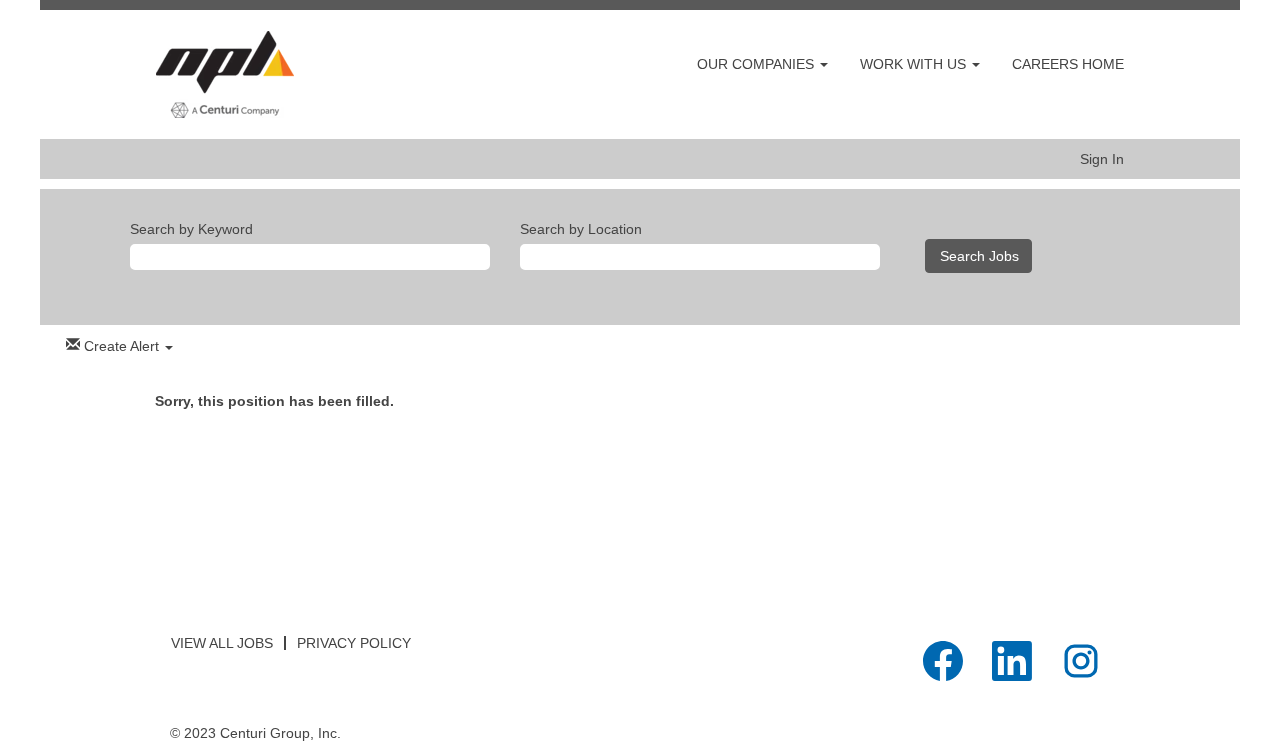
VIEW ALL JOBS (222, 643)
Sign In (1102, 159)
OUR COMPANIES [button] (757, 64)
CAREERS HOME (1068, 64)
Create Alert (121, 346)
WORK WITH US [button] (915, 64)
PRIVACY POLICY (354, 643)
